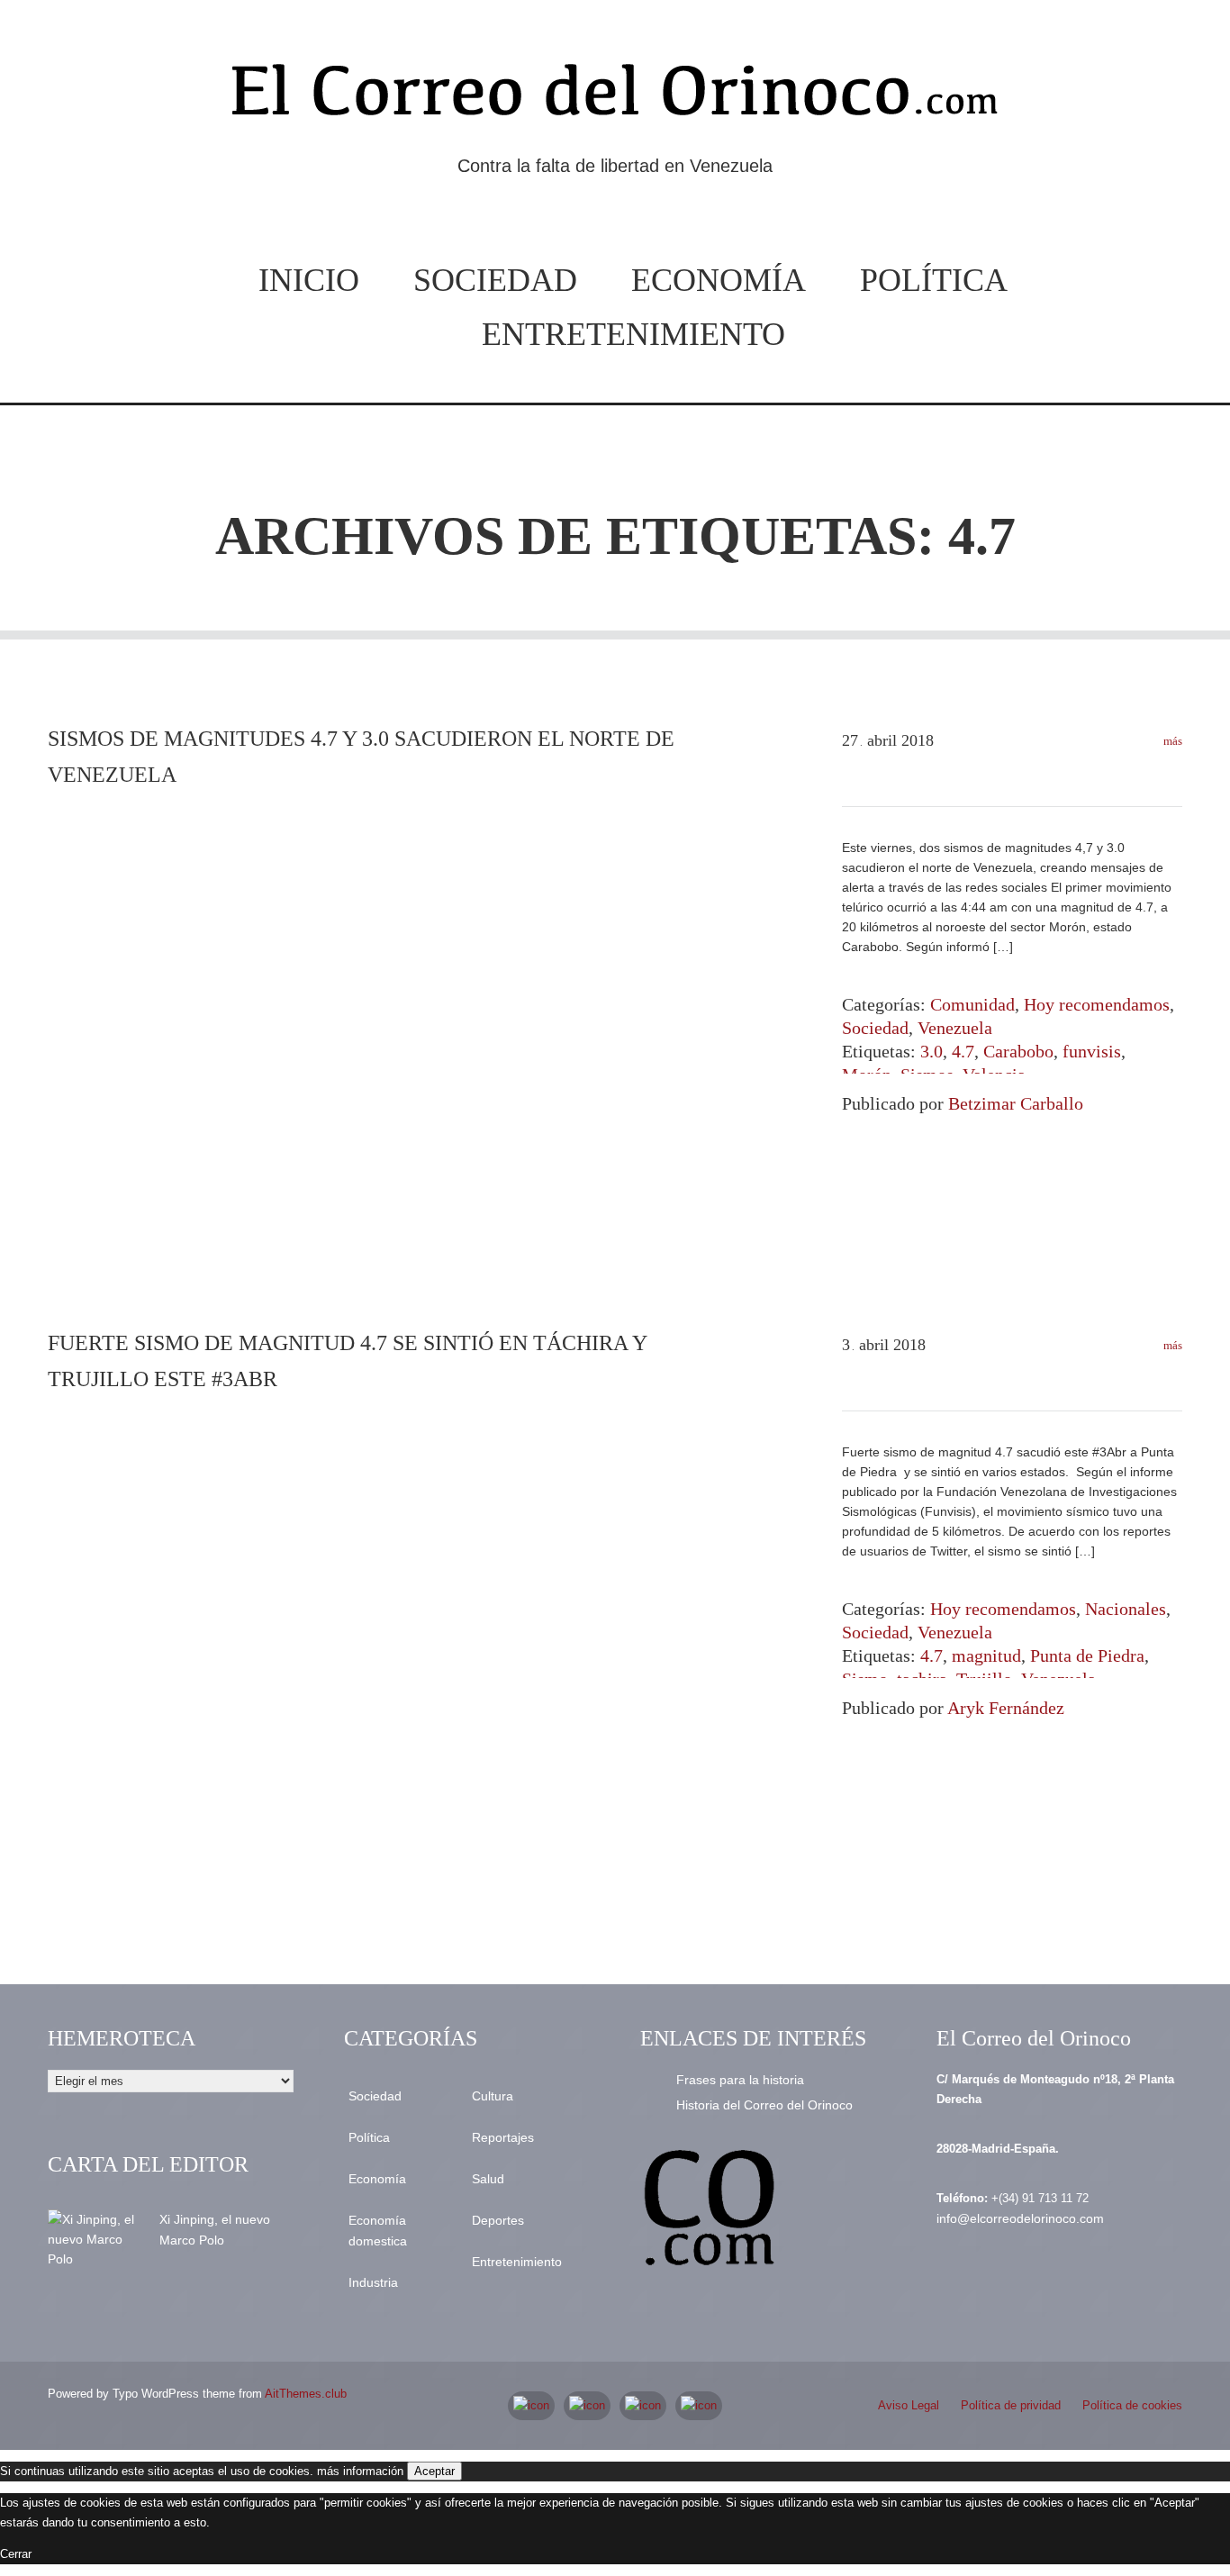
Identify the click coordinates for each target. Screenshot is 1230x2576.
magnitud (986, 1655)
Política (934, 280)
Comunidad (972, 1004)
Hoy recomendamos (1097, 1004)
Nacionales (1126, 1609)
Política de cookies (1132, 2405)
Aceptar (434, 2471)
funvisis (1092, 1051)
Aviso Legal (909, 2405)
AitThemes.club (306, 2394)
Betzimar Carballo (1016, 1103)
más (1171, 741)
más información (360, 2471)
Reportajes (503, 2137)
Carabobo (1018, 1051)
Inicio (309, 280)
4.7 (963, 1051)
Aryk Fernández (1006, 1708)
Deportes (498, 2220)
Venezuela (955, 1028)
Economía (719, 280)
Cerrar (16, 2554)
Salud (488, 2179)
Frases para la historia (740, 2080)
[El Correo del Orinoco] (615, 97)
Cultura (493, 2096)
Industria (373, 2282)
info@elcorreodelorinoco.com (1020, 2218)
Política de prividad (1011, 2405)
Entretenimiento (633, 334)
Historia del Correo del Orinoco (764, 2105)
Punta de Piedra (1087, 1655)
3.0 (932, 1051)
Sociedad (495, 280)
